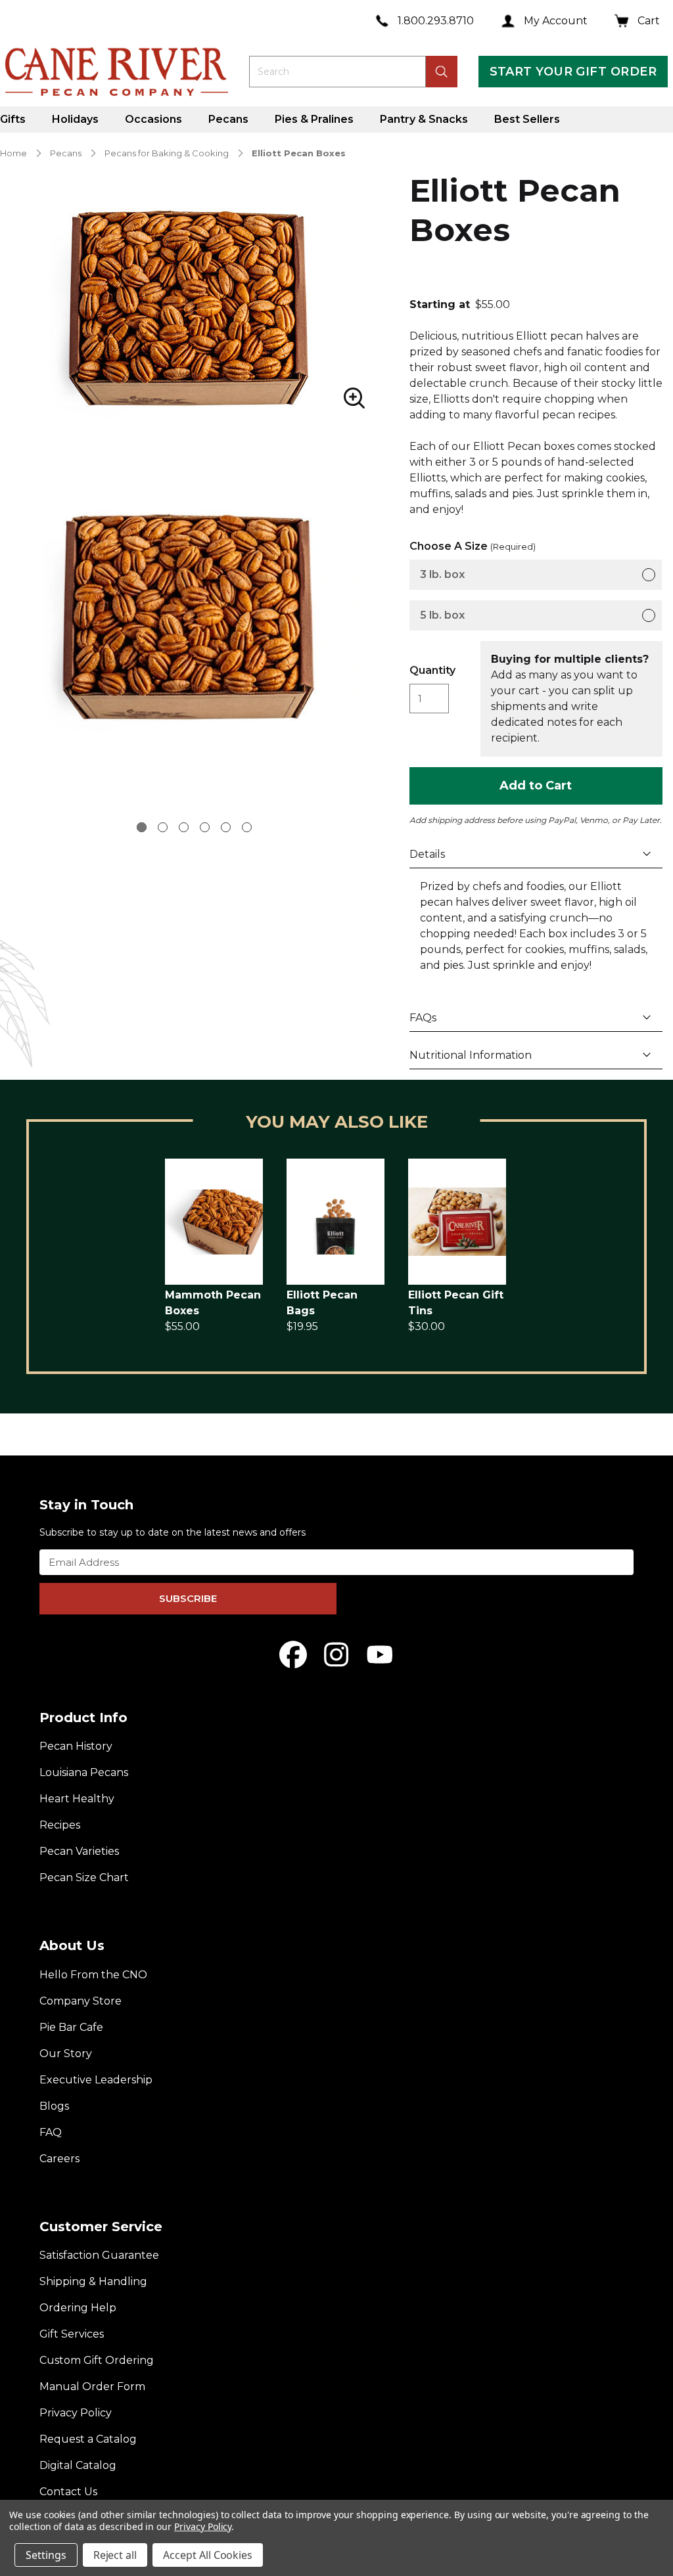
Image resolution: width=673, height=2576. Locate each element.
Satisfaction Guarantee (99, 2255)
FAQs (423, 1018)
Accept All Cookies (208, 2555)
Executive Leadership (96, 2080)
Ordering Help (78, 2308)
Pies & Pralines (314, 119)
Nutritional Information (471, 1055)
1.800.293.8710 (436, 21)
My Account (556, 21)
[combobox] (337, 72)
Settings (46, 2555)
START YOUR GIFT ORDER (573, 72)
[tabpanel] (194, 616)
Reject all (115, 2555)
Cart (649, 21)
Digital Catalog (78, 2465)
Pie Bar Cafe (71, 2027)
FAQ (51, 2132)
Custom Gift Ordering (97, 2360)
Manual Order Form (92, 2387)
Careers (59, 2159)
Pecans (228, 119)
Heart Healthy (77, 1799)
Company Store (81, 2001)
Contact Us (68, 2492)
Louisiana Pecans (84, 1772)
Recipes (60, 1825)
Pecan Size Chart (84, 1877)
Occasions (153, 119)
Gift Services (72, 2334)
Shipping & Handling (93, 2281)
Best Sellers (527, 119)
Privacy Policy (76, 2413)
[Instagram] (336, 1654)
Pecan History (76, 1746)
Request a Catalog (88, 2439)
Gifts (13, 119)
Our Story (66, 2054)
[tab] (142, 827)
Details (427, 854)
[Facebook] (293, 1654)
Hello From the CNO (93, 1975)
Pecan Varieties (79, 1851)
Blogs (54, 2106)
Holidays (75, 119)
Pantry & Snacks (424, 119)
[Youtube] (380, 1654)
